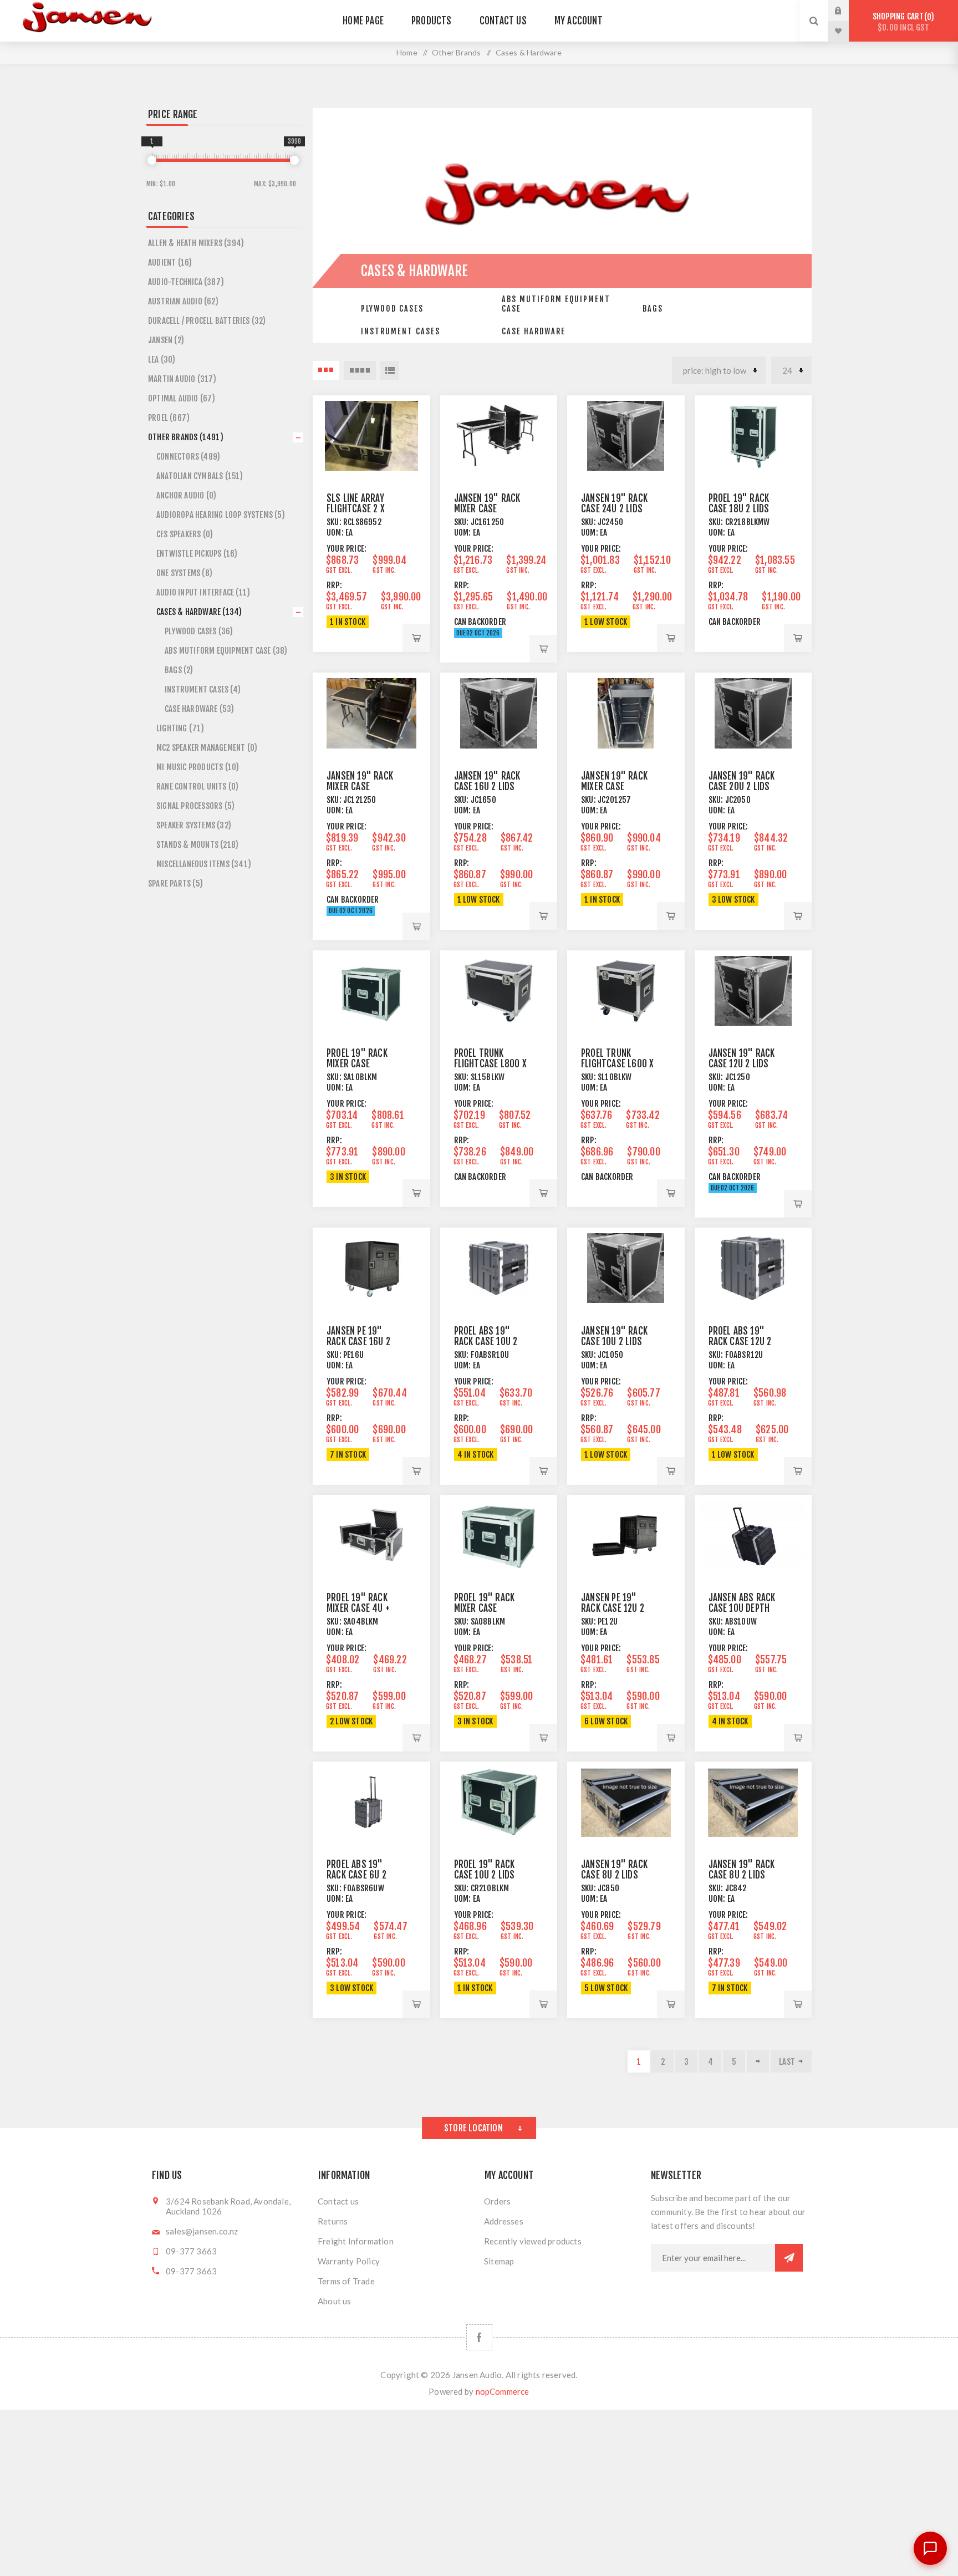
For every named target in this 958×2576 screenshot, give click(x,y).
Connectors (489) (188, 457)
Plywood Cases (392, 309)
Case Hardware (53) (200, 709)
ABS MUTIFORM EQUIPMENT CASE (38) (226, 651)
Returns (333, 2221)
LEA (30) (162, 360)
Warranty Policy (349, 2261)
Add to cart (416, 638)
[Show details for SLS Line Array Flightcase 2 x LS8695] (371, 436)
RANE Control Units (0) (197, 786)
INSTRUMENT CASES (401, 331)
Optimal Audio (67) (182, 398)
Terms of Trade (346, 2281)
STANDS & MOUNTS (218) (197, 845)
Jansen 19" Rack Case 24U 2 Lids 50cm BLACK (614, 509)
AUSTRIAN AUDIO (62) (183, 301)
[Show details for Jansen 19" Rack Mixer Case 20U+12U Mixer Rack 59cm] (626, 713)
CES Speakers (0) (185, 534)
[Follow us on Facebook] (479, 2337)
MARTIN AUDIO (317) (182, 379)
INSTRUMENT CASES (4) (203, 689)
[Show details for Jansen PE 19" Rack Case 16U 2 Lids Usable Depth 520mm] (371, 1268)
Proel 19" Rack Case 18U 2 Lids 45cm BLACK (739, 509)
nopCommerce (503, 2391)
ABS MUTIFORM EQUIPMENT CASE (556, 304)
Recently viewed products (533, 2241)
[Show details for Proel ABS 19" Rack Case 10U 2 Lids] (499, 1268)
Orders (497, 2201)
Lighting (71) (180, 728)
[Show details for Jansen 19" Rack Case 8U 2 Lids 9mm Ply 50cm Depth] (626, 1802)
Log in (847, 11)
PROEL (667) (169, 418)
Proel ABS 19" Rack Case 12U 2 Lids (740, 1342)
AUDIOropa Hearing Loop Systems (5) (221, 515)
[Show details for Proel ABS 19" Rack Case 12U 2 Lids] (753, 1268)
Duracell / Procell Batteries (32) (207, 321)
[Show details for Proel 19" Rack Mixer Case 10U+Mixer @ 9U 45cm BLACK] (371, 991)
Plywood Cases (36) (199, 631)
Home (407, 52)
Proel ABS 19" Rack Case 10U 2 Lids (486, 1342)
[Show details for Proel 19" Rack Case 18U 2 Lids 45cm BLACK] (753, 436)
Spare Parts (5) (175, 884)
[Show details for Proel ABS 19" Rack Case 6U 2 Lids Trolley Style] (371, 1802)
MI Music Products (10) (198, 767)
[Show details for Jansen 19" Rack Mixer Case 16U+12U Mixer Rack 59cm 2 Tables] (499, 436)
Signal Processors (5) (195, 806)
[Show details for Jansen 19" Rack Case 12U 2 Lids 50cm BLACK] (753, 991)
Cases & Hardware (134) (199, 612)
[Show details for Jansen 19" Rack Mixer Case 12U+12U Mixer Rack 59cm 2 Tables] (371, 713)
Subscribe (789, 2258)
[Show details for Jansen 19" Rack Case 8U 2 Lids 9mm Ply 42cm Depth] (753, 1802)
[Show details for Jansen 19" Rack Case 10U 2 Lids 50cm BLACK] (626, 1268)
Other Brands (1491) (186, 437)
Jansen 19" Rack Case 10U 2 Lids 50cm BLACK (614, 1342)
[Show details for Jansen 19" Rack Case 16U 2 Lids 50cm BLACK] (499, 713)
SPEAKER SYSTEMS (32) (194, 825)
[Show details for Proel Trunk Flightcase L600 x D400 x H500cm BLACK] (626, 991)
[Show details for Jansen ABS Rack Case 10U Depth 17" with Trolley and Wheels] (753, 1535)
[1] (152, 160)
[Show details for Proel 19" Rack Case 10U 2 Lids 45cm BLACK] (499, 1802)
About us (335, 2301)
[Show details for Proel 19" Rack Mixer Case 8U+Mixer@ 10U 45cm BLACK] (499, 1535)
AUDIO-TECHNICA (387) (186, 282)
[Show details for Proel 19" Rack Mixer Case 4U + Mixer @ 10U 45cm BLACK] (371, 1535)
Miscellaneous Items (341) (204, 864)
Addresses (504, 2221)
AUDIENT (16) (170, 263)
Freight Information (356, 2241)
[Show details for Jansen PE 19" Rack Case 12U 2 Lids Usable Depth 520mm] (626, 1535)
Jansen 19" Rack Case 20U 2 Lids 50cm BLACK (742, 786)
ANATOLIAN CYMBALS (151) (200, 476)
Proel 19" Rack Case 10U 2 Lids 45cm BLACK (485, 1875)
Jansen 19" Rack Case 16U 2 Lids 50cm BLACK (487, 786)
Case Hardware (534, 331)
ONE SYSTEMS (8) (184, 573)
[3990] (294, 160)
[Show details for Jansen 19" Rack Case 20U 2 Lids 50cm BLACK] (753, 713)
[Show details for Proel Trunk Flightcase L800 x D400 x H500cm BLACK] (499, 991)
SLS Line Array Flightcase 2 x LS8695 (356, 509)
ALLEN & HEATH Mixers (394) (196, 243)
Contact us (338, 2201)
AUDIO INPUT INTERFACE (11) (203, 592)
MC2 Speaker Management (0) (207, 748)
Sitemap (499, 2261)
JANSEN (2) (166, 340)
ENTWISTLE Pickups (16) (197, 554)
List (390, 370)
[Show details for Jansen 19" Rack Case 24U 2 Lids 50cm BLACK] (626, 436)
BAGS (653, 309)
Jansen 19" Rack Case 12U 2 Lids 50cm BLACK (742, 1064)
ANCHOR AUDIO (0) (186, 495)
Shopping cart (902, 22)
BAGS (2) (179, 670)
